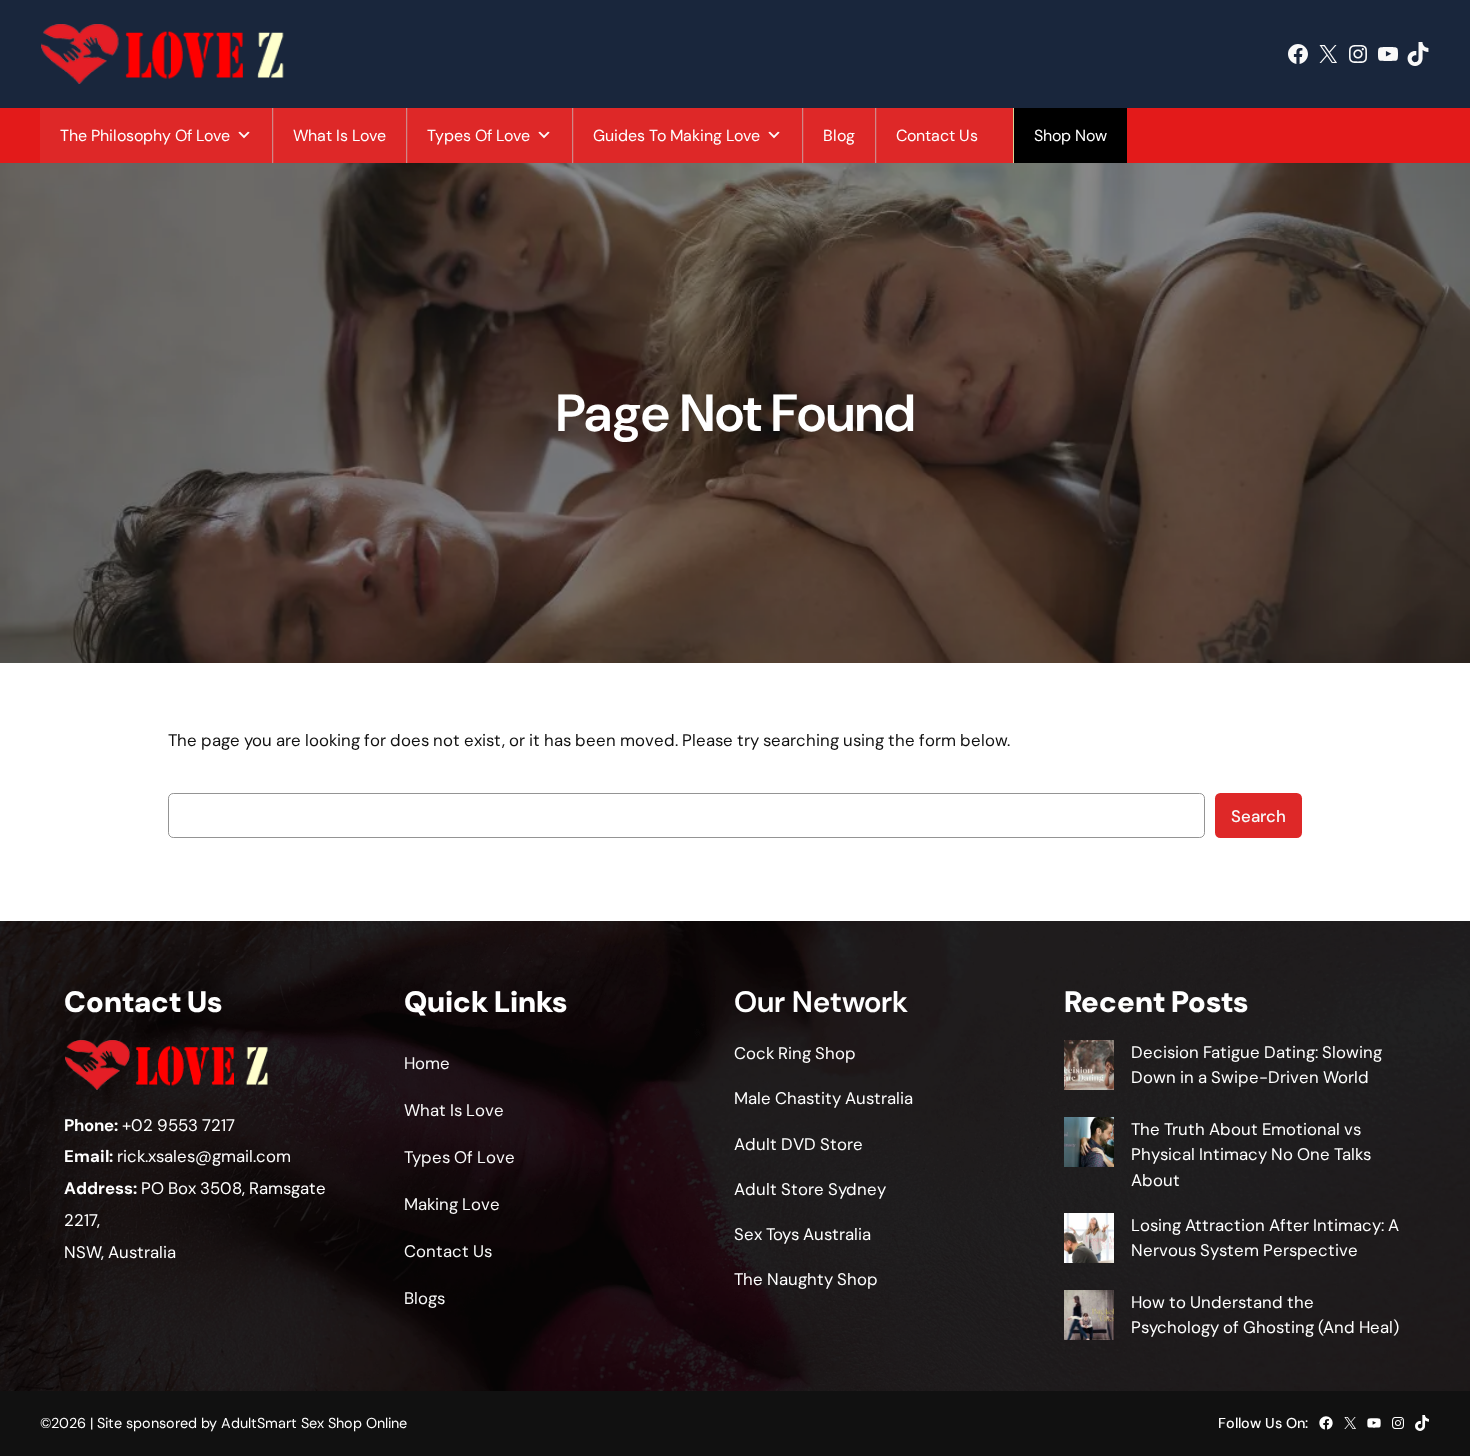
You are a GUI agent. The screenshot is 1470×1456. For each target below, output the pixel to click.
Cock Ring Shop (795, 1053)
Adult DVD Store (798, 1144)
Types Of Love (478, 135)
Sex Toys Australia (802, 1234)
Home (427, 1063)
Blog (839, 135)
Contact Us (937, 135)
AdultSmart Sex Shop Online (314, 1423)
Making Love (452, 1204)
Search (1258, 816)
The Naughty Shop (806, 1279)
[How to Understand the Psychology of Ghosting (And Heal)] (1089, 1318)
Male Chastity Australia (823, 1098)
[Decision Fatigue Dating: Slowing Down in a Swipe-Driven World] (1089, 1068)
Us (482, 1251)
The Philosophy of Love (145, 135)
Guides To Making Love (676, 135)
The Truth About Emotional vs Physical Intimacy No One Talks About (1251, 1154)
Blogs (424, 1298)
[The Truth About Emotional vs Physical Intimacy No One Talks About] (1089, 1145)
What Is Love (339, 135)
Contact (436, 1251)
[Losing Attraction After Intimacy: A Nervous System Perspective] (1089, 1241)
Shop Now (1070, 135)
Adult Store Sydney (810, 1189)
